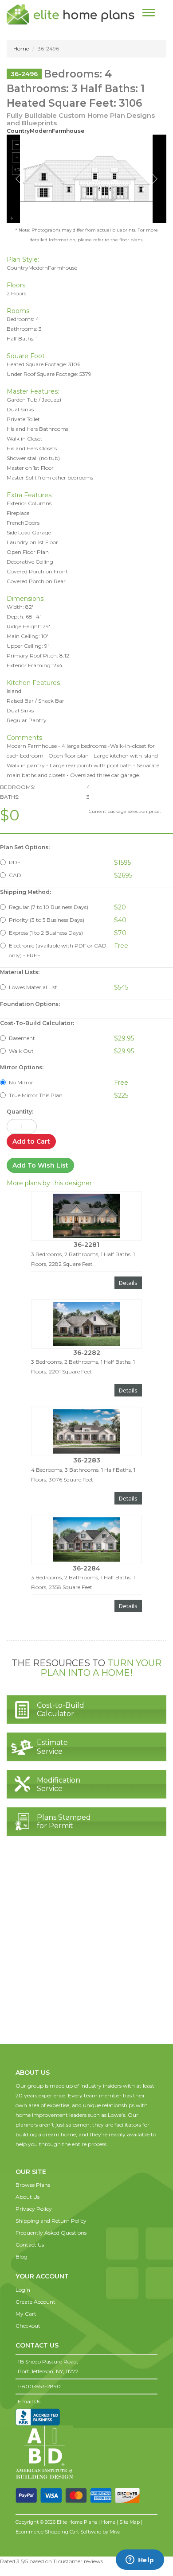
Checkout (28, 2326)
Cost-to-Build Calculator (61, 1710)
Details (128, 1283)
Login (23, 2290)
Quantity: (20, 1112)
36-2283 (87, 1460)
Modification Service (59, 1784)
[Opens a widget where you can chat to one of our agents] (140, 2561)
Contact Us (30, 2245)
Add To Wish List (40, 1165)
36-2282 (87, 1353)
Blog (22, 2257)
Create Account (35, 2302)
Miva (115, 2532)
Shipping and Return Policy (51, 2221)
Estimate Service (52, 1747)
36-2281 (86, 1245)
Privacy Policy (34, 2209)
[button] (33, 2163)
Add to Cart (31, 1141)
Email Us (29, 2401)
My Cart (26, 2314)
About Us (28, 2197)
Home (21, 48)
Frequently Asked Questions (51, 2233)
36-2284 (86, 1568)
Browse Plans (33, 2185)
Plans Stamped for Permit (64, 1822)
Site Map (130, 2522)
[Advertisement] (86, 1949)
